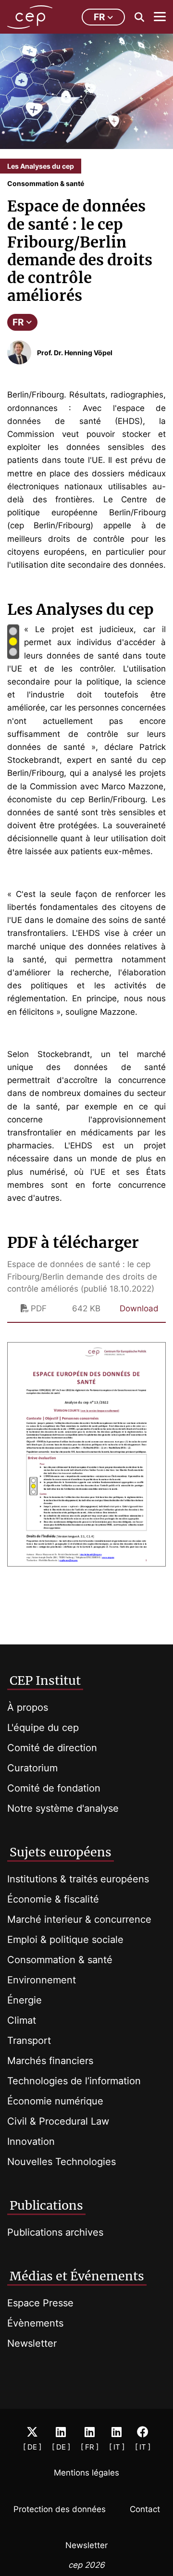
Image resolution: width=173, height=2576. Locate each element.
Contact (145, 2509)
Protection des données (60, 2509)
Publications (46, 2205)
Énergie (25, 2000)
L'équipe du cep (43, 1728)
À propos (28, 1707)
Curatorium (32, 1768)
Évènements (35, 2323)
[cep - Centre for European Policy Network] (30, 17)
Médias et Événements (77, 2276)
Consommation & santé (60, 1960)
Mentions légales (86, 2473)
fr (99, 17)
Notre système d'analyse (63, 1808)
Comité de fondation (54, 1788)
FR (18, 322)
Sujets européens (61, 1852)
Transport (29, 2041)
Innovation (31, 2141)
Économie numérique (55, 2101)
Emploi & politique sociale (65, 1940)
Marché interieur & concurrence (79, 1919)
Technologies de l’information (74, 2081)
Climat (22, 2020)
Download (139, 1308)
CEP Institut (45, 1680)
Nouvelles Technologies (62, 2162)
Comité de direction (52, 1748)
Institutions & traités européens (78, 1879)
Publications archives (55, 2232)
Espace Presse (40, 2303)
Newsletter (32, 2343)
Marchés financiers (50, 2061)
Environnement (42, 1980)
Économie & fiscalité (53, 1899)
